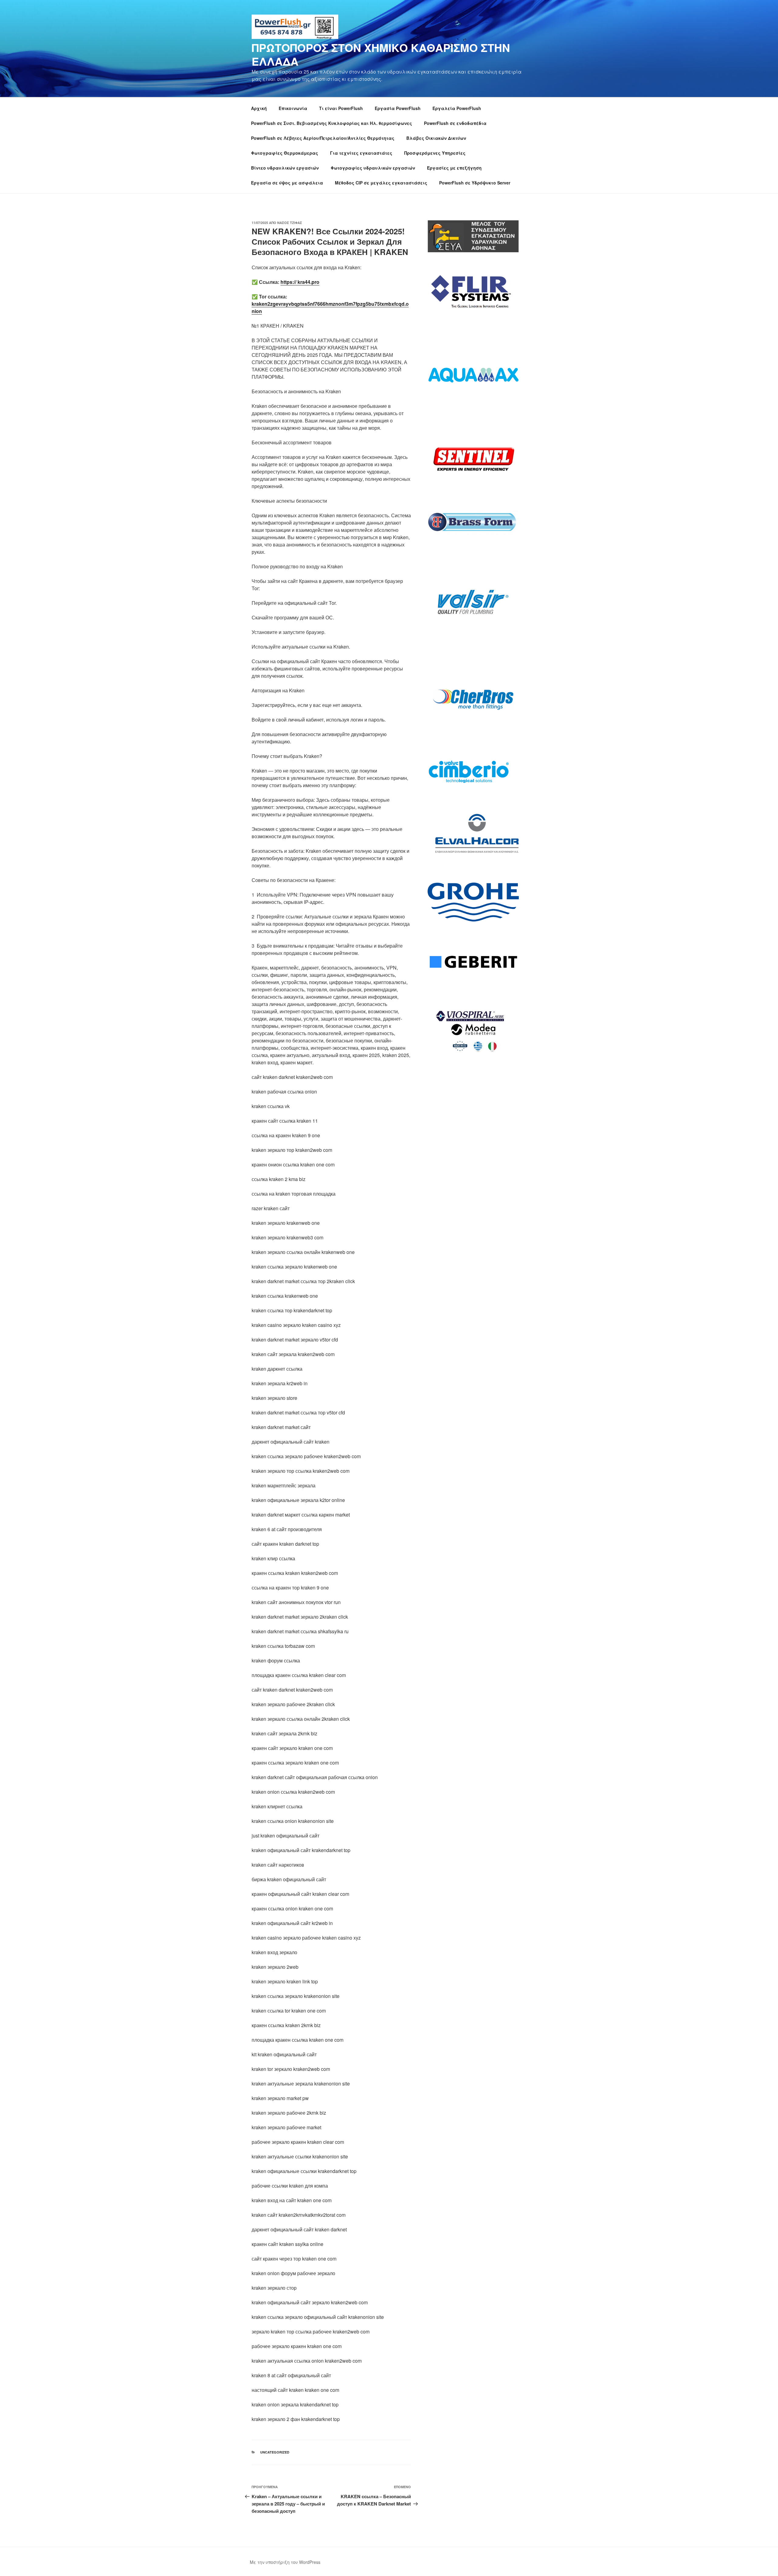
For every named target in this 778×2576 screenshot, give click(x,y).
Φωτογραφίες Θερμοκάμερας (285, 153)
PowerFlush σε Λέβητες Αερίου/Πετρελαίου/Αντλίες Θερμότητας (323, 138)
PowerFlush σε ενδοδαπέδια (455, 123)
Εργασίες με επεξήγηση (454, 168)
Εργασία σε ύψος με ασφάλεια (287, 183)
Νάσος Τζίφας (290, 223)
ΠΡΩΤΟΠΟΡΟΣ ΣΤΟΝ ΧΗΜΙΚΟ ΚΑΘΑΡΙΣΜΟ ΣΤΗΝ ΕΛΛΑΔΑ (381, 54)
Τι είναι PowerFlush (341, 108)
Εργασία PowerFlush (398, 108)
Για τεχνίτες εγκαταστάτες (361, 153)
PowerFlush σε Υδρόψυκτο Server (475, 183)
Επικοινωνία (293, 108)
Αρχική (259, 108)
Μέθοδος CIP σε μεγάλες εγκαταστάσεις (381, 183)
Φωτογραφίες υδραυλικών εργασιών (373, 168)
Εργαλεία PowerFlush (457, 108)
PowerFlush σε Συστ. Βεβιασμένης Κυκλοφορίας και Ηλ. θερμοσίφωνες (332, 123)
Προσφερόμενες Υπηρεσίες (435, 153)
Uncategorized (275, 2452)
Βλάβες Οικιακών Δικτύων (436, 138)
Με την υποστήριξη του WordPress (285, 2562)
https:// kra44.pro (300, 282)
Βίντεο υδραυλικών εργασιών (285, 168)
